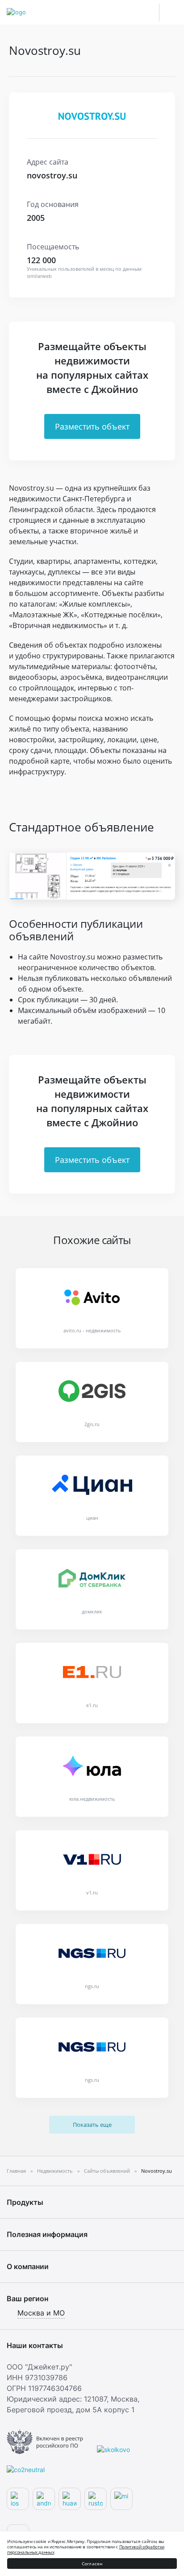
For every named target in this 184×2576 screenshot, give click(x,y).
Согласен (92, 2564)
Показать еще (92, 2125)
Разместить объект (92, 426)
